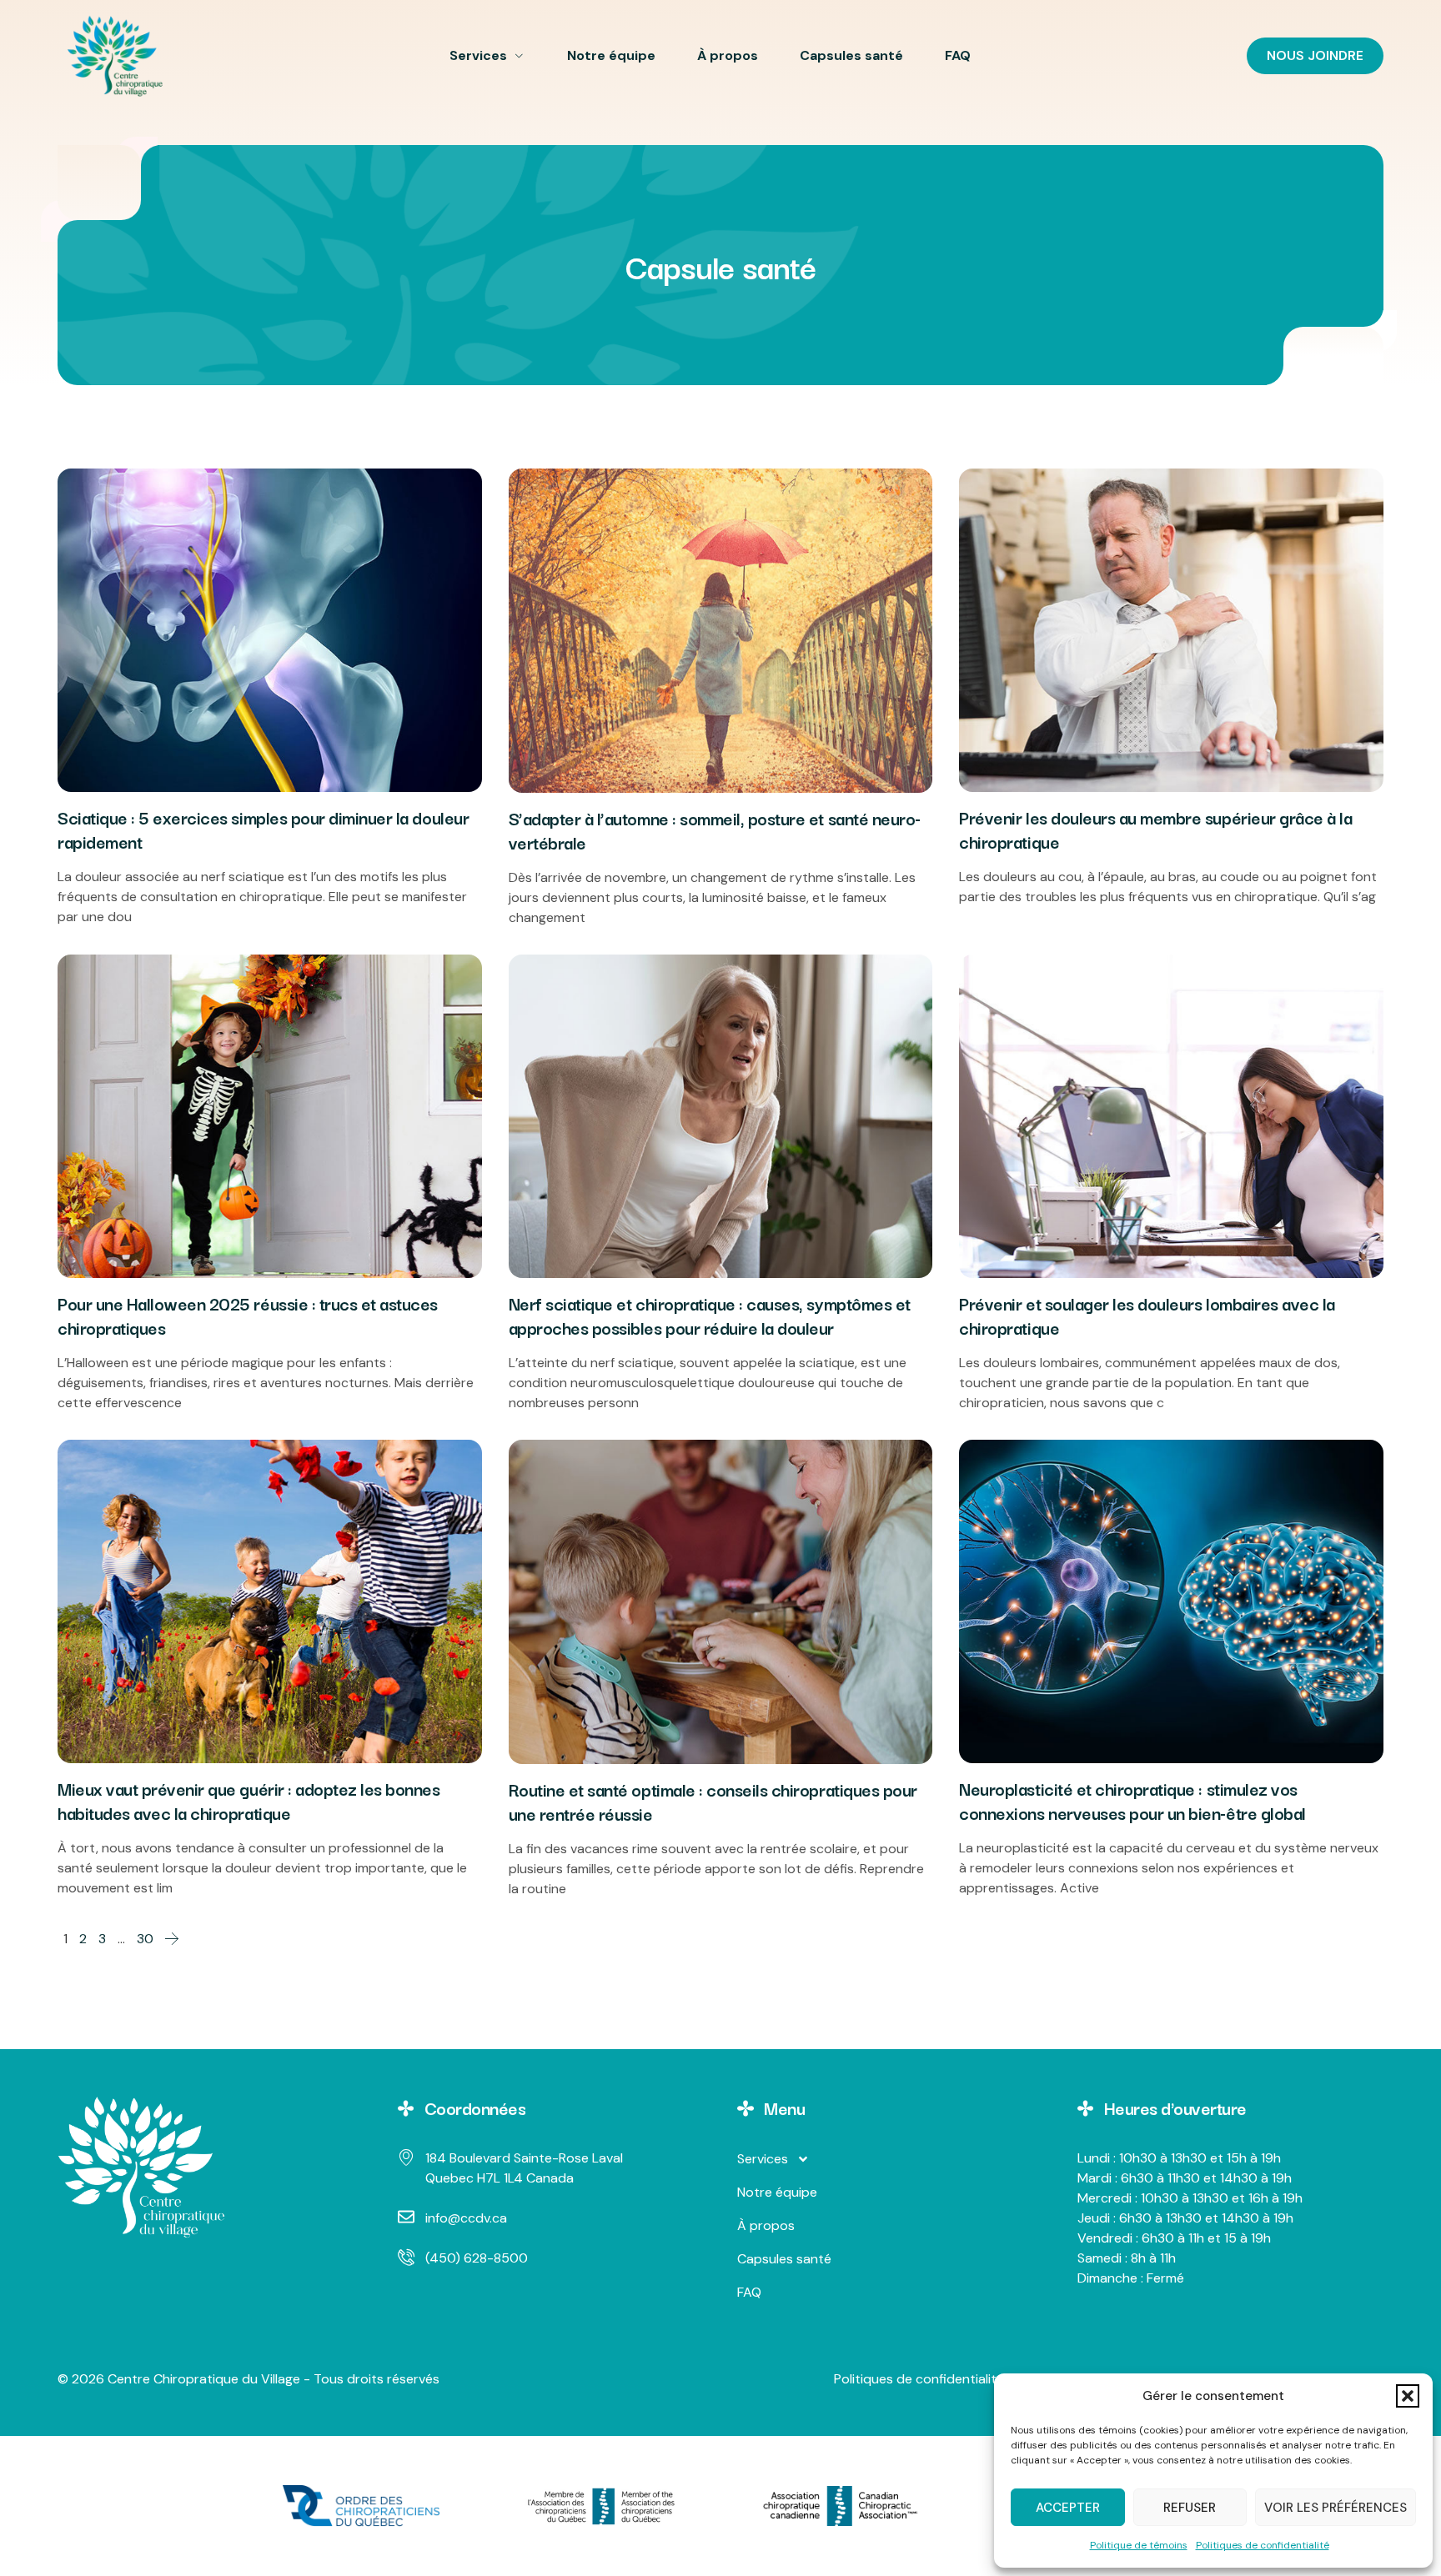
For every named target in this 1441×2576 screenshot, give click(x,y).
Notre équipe (611, 55)
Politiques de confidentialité (1263, 2545)
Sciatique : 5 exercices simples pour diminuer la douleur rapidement (263, 829)
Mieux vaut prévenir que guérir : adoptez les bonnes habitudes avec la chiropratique (249, 1800)
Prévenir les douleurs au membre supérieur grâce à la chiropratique (1155, 829)
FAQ (958, 55)
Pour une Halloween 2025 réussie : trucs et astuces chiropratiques (248, 1315)
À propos (728, 55)
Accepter (1068, 2508)
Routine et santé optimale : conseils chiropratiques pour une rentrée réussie (713, 1801)
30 (145, 1939)
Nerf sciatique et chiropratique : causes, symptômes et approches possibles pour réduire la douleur (710, 1315)
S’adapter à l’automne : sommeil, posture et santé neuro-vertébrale (715, 830)
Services (478, 55)
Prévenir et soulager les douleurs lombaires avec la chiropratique (1147, 1315)
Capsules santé (851, 55)
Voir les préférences (1336, 2508)
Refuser (1190, 2508)
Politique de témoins (1139, 2545)
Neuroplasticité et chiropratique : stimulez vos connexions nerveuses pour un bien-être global (1132, 1800)
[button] (1408, 2396)
